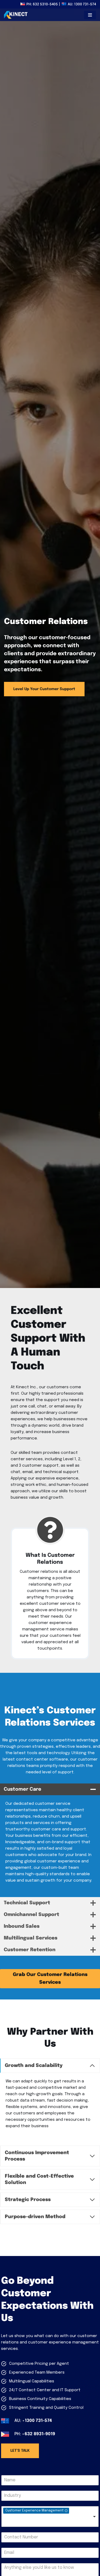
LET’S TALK (20, 2451)
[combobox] (50, 2517)
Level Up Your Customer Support (44, 689)
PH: (42, 4)
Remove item (66, 2511)
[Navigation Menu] (90, 15)
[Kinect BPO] (16, 15)
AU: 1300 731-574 (82, 4)
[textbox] (22, 2521)
